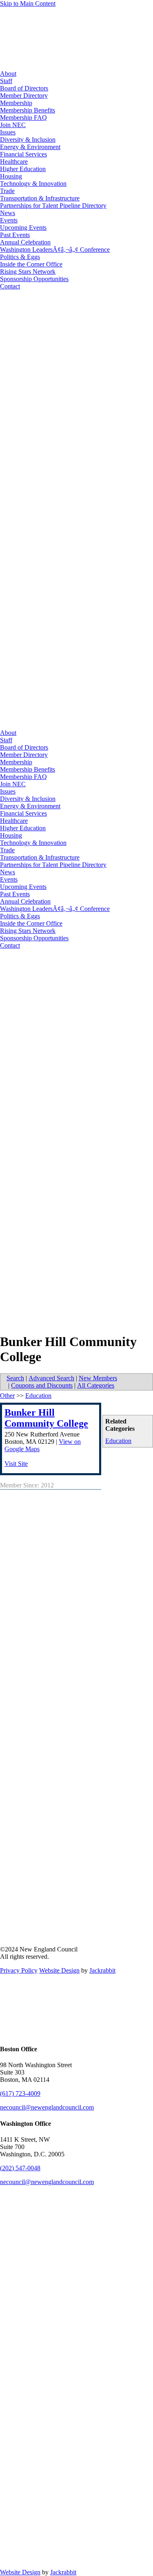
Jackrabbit (102, 1970)
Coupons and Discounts (42, 1385)
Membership (16, 103)
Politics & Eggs (20, 257)
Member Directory (24, 96)
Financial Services (23, 154)
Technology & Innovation (33, 184)
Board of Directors (24, 88)
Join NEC (13, 125)
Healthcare (14, 162)
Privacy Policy (19, 1970)
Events (9, 220)
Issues (8, 132)
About (8, 74)
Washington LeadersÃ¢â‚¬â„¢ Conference (55, 250)
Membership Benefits (28, 110)
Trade (7, 191)
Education (118, 1441)
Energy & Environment (30, 147)
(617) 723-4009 (20, 2093)
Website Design (59, 1970)
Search (15, 1378)
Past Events (15, 235)
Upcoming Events (23, 228)
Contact (10, 286)
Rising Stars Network (28, 272)
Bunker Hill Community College (46, 1418)
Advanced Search (51, 1378)
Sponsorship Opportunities (34, 279)
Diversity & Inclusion (28, 140)
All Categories (96, 1385)
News (8, 213)
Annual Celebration (25, 242)
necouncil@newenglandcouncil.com (47, 2107)
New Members (98, 1378)
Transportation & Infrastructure (40, 198)
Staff (6, 81)
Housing (11, 176)
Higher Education (23, 169)
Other (7, 1396)
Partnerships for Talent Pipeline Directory (53, 206)
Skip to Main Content (28, 3)
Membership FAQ (23, 118)
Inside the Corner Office (31, 264)
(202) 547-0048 (20, 2168)
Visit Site (16, 1464)
